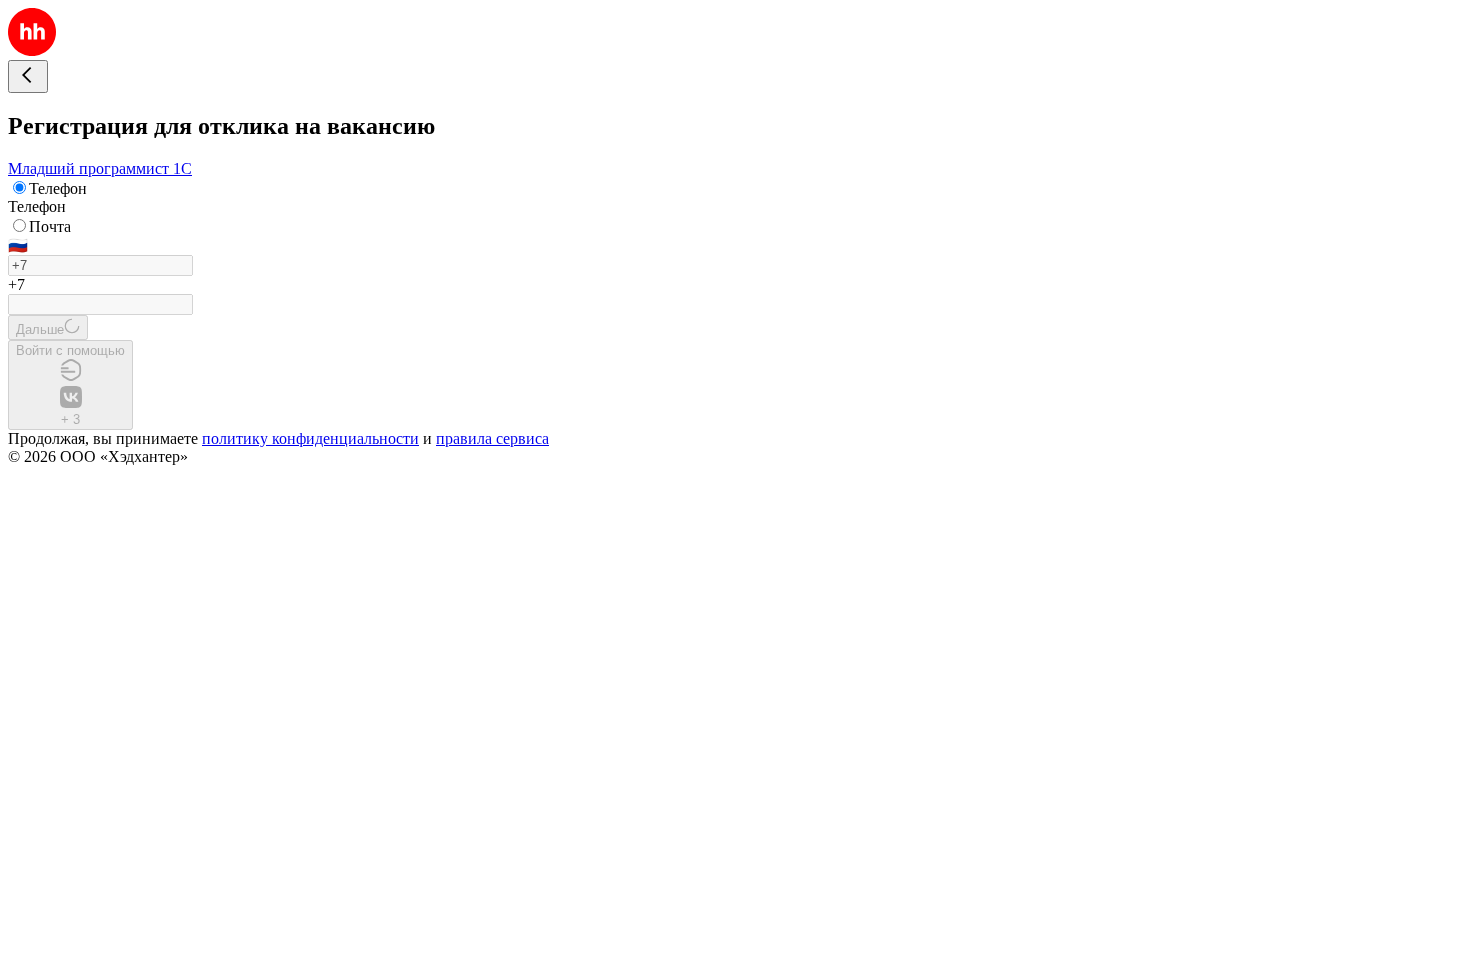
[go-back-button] (28, 76)
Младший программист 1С (100, 168)
